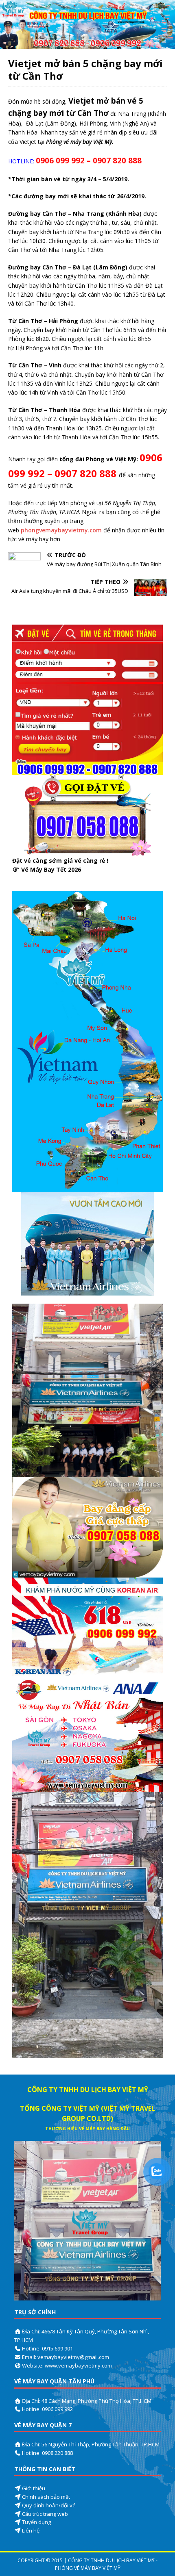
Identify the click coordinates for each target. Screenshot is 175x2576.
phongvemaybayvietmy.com (61, 530)
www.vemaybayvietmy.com (78, 2365)
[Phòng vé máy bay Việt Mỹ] (87, 44)
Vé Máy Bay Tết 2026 (51, 869)
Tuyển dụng (36, 2522)
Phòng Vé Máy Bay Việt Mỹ (88, 2568)
